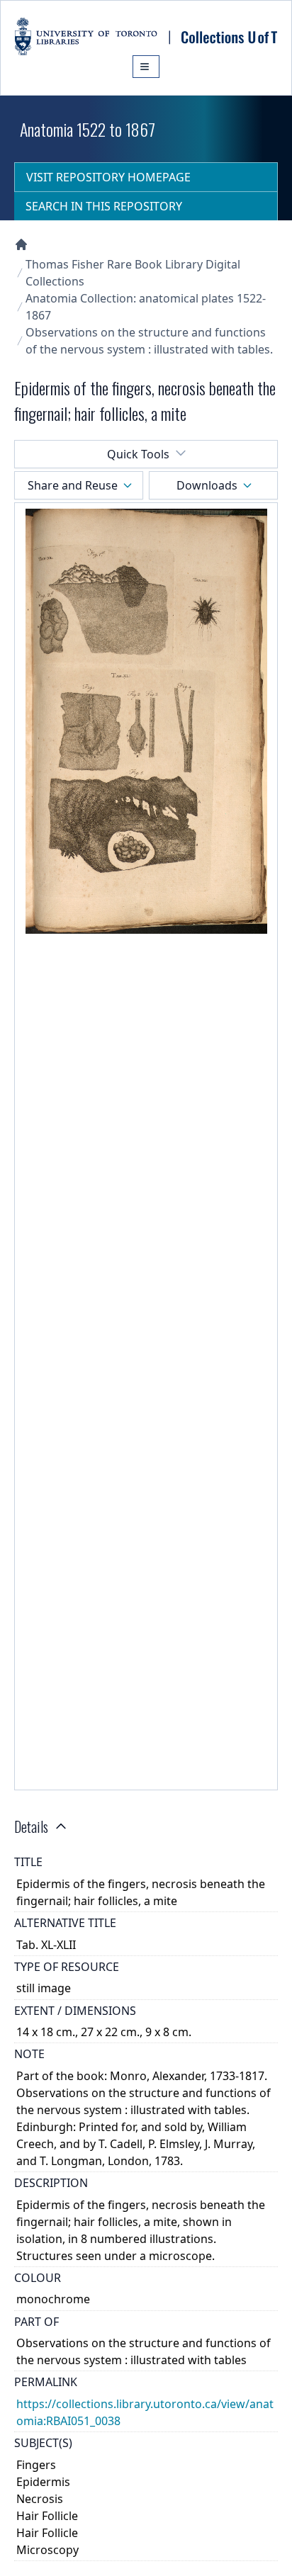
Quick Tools (138, 454)
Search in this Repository (104, 206)
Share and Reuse (73, 485)
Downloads (207, 485)
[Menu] (146, 67)
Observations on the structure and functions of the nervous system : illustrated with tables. (149, 341)
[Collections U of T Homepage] (21, 244)
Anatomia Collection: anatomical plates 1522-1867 (146, 307)
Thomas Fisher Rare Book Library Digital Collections (133, 273)
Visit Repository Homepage (108, 177)
